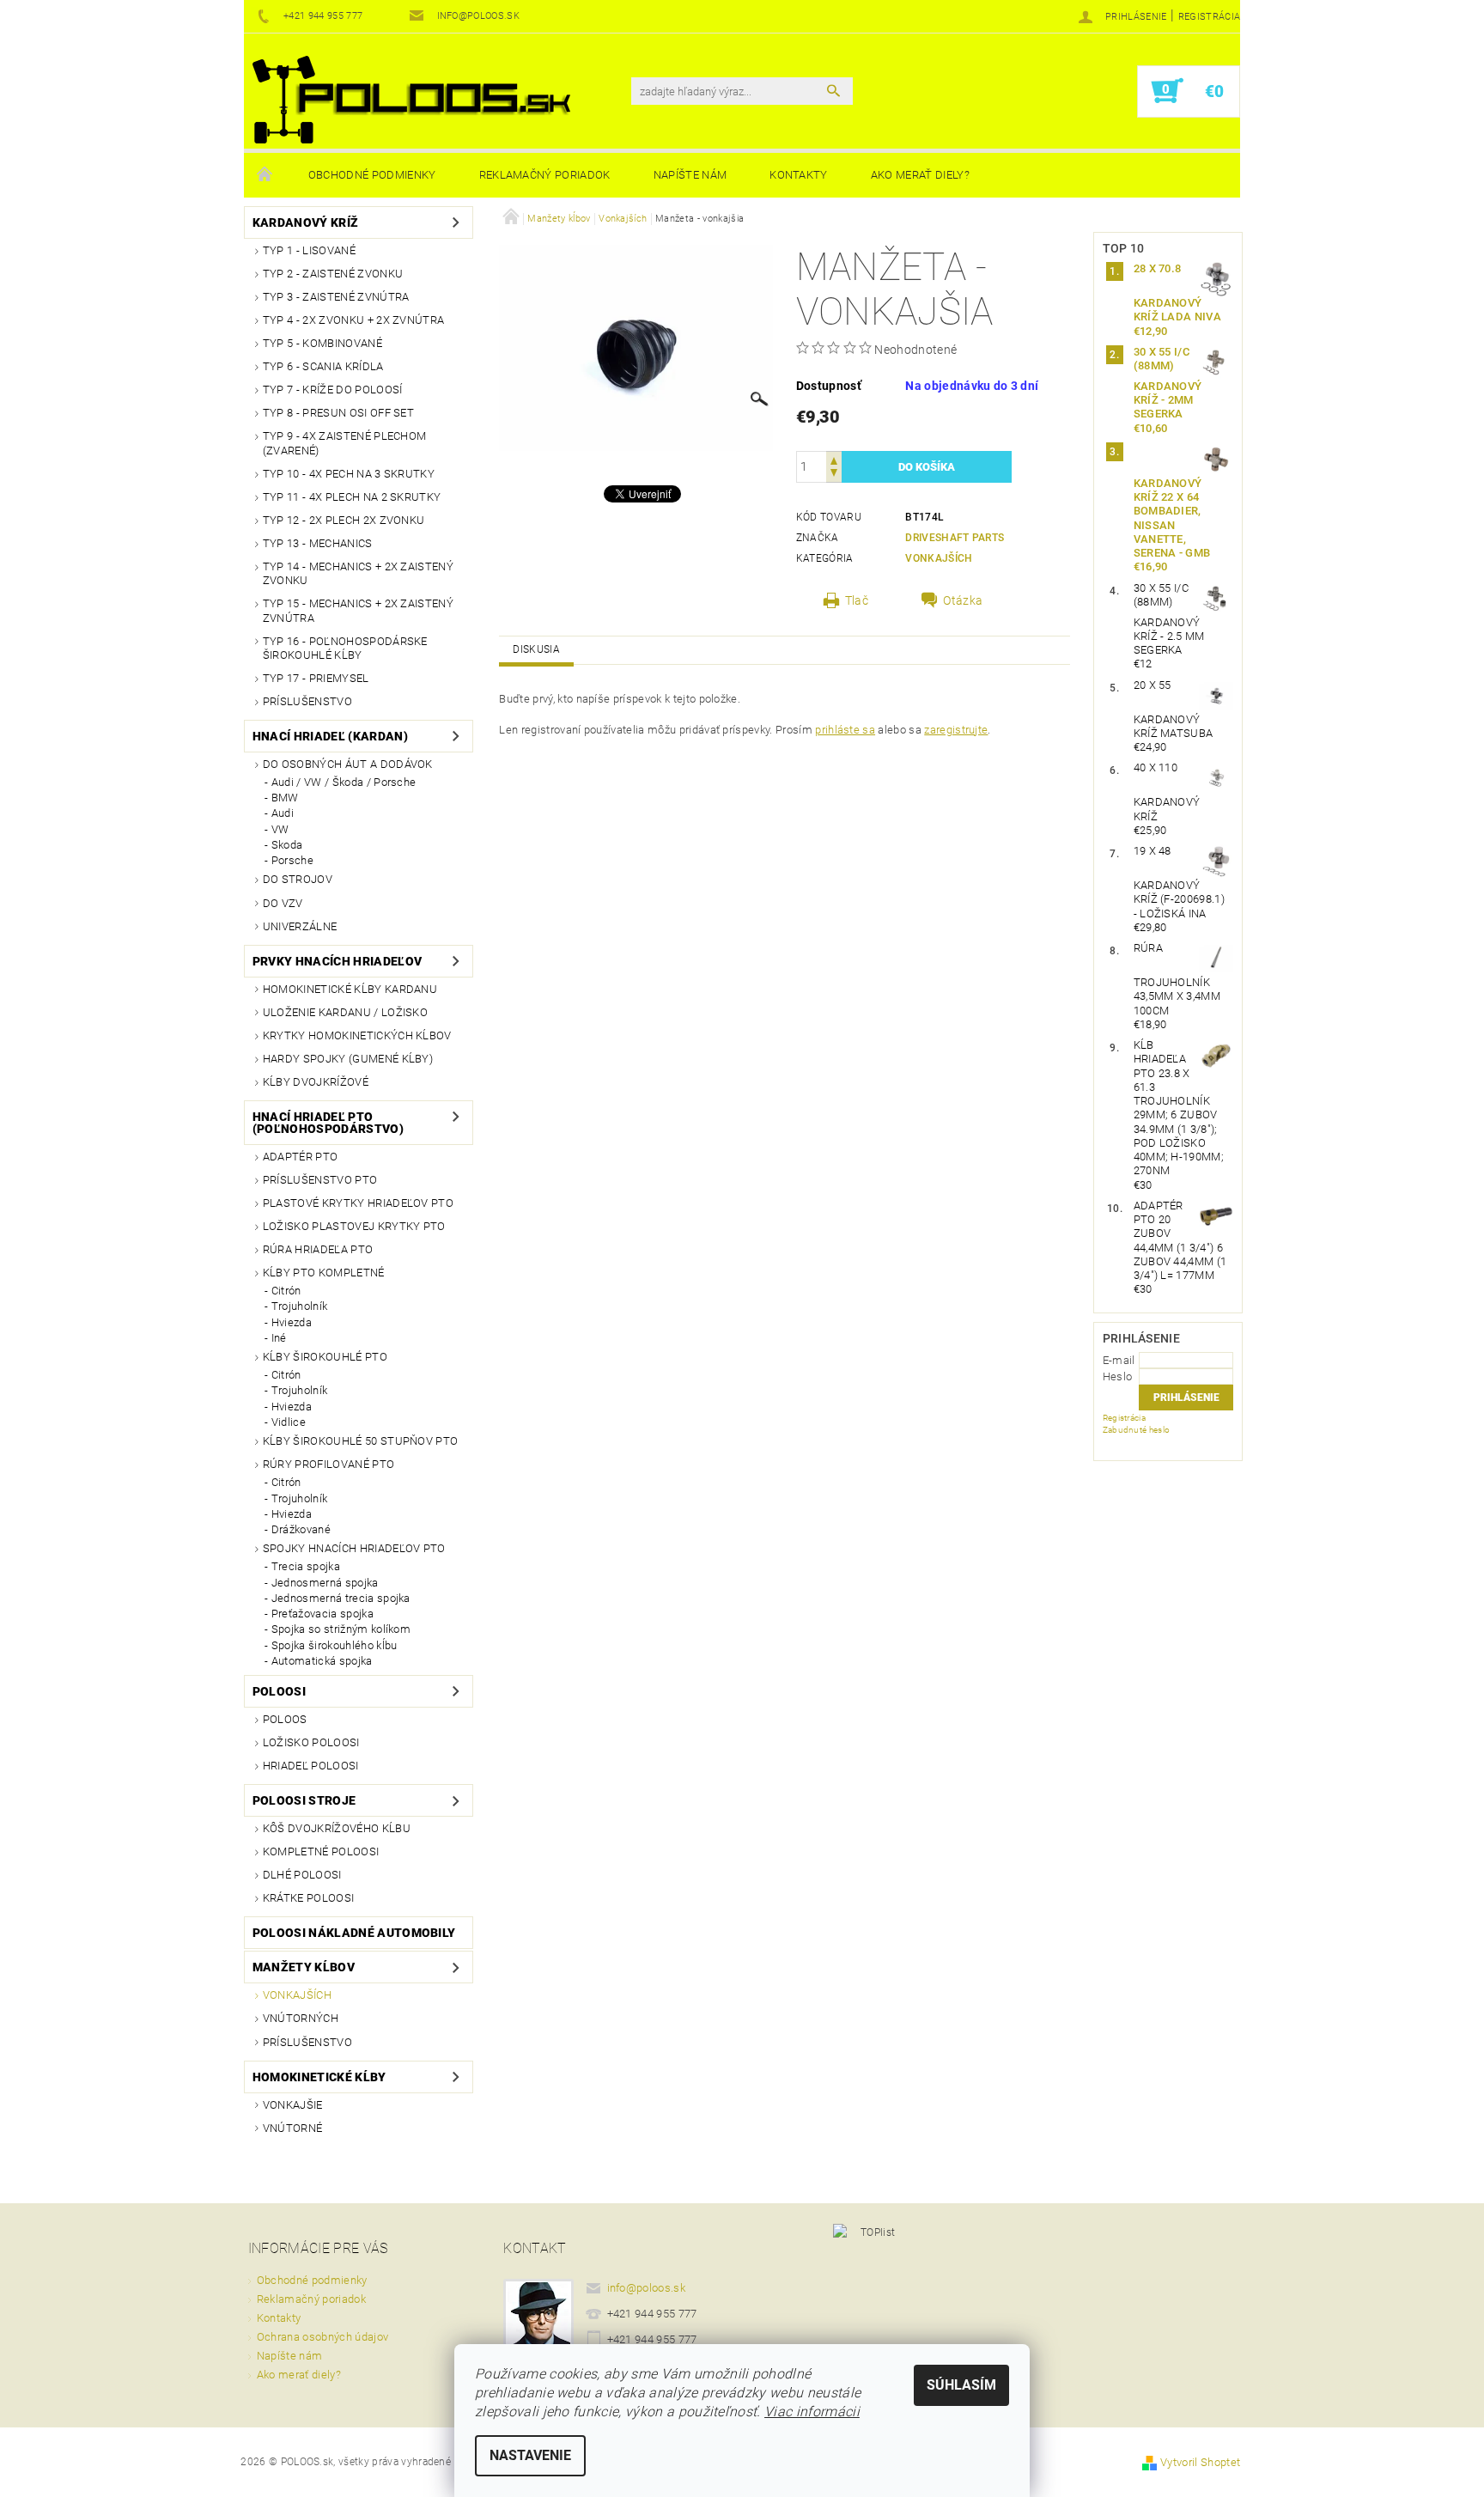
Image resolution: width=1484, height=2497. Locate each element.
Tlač (857, 600)
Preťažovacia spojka (322, 1614)
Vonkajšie (293, 2105)
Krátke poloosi (308, 1898)
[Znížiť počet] (834, 475)
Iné (279, 1338)
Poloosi (279, 1691)
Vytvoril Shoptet (1200, 2462)
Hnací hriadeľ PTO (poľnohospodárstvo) (328, 1123)
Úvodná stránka (265, 175)
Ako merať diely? (920, 175)
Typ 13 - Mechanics (318, 543)
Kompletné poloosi (321, 1851)
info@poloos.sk (647, 2288)
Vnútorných (301, 2018)
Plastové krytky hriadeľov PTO (358, 1203)
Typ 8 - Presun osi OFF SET (338, 413)
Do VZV (283, 903)
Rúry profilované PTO (328, 1464)
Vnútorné (293, 2128)
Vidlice (289, 1422)
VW (280, 829)
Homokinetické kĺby (319, 2077)
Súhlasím (961, 2385)
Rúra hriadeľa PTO (318, 1249)
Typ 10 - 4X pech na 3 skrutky (349, 474)
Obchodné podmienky (372, 175)
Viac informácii (812, 2412)
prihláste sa (845, 730)
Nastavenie (530, 2455)
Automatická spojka (322, 1661)
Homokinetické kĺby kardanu (350, 989)
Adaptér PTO (301, 1157)
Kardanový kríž (305, 222)
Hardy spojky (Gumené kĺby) (348, 1059)
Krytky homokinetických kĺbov (357, 1035)
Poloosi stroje (304, 1800)
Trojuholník (300, 1306)
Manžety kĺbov (304, 1967)
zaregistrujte (956, 730)
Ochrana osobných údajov (322, 2337)
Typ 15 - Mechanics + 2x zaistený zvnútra (358, 610)
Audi (283, 813)
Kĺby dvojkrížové (316, 1082)
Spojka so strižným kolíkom (341, 1629)
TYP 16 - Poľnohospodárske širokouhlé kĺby (345, 648)
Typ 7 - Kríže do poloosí (333, 390)
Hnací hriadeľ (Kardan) (330, 736)
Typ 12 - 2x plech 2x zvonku (344, 520)
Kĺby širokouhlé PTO (325, 1357)
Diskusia (536, 649)
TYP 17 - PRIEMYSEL (316, 678)
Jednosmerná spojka (325, 1583)
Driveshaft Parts (955, 538)
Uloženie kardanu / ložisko (345, 1012)
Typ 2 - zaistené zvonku (333, 274)
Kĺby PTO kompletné (324, 1273)
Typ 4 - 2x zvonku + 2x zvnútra (354, 320)
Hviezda (292, 1322)
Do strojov (298, 879)
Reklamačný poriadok (545, 175)
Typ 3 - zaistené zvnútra (336, 297)
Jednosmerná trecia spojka (341, 1598)
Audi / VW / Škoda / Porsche (344, 782)
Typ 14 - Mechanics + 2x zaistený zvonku (358, 573)
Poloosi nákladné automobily (354, 1933)
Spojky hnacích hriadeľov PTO (354, 1548)
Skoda (287, 845)
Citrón (286, 1291)
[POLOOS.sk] (411, 100)
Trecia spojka (306, 1566)
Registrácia (1210, 17)
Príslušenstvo (307, 701)
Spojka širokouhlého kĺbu (335, 1645)
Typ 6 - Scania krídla (323, 366)
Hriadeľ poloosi (311, 1766)
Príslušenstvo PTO (320, 1180)
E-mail (1119, 1360)
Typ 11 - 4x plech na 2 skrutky (352, 497)
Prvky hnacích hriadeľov (337, 961)
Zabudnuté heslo (1137, 1430)
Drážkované (301, 1529)
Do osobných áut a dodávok (348, 764)
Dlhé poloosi (302, 1875)
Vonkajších (297, 1995)
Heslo (1118, 1376)
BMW (285, 798)
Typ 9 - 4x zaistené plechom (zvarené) (345, 443)
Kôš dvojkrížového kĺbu (337, 1828)
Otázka (963, 600)
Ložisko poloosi (311, 1742)
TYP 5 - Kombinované (322, 343)
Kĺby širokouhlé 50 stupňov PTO (361, 1441)
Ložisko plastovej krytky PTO (354, 1226)
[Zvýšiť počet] (834, 459)
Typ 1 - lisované (309, 250)
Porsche (292, 860)
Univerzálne (300, 926)
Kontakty (799, 175)
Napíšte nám (690, 175)
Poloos (285, 1719)
